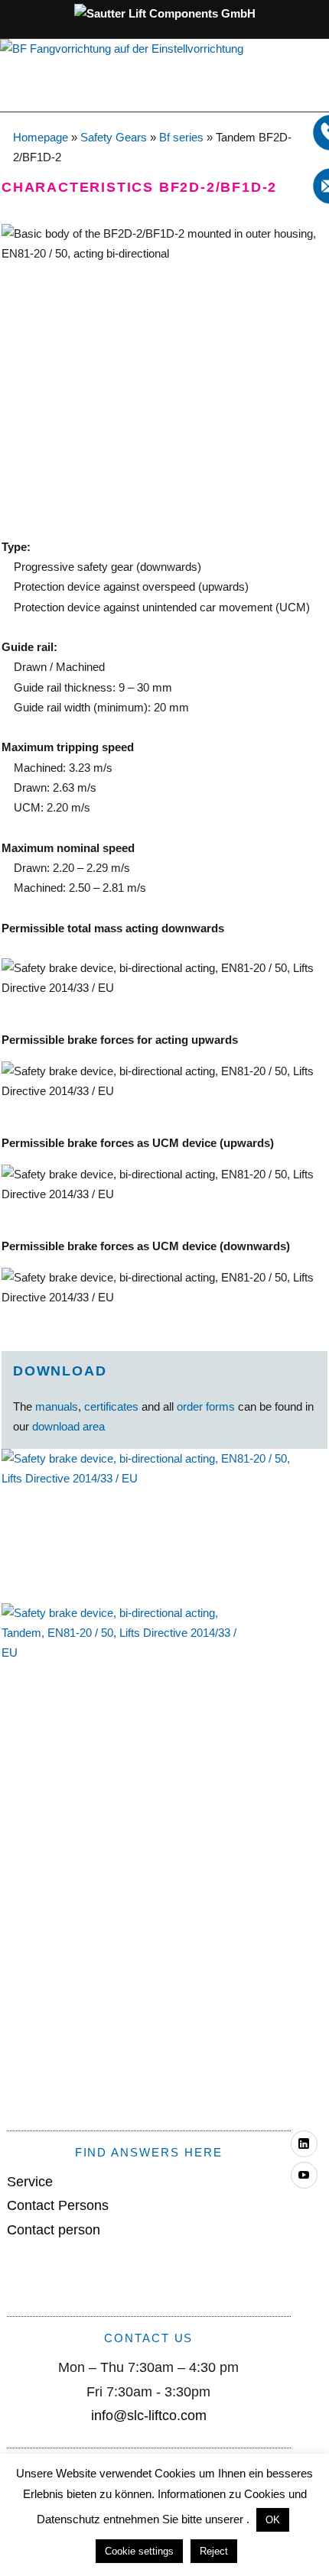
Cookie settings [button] (139, 2551)
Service (30, 2182)
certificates (111, 1406)
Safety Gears (114, 137)
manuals (57, 1406)
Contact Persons (58, 2205)
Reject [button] (214, 2551)
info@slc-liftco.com (149, 2416)
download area (68, 1426)
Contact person (54, 2230)
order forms (206, 1406)
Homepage (41, 137)
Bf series (181, 137)
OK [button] (273, 2520)
